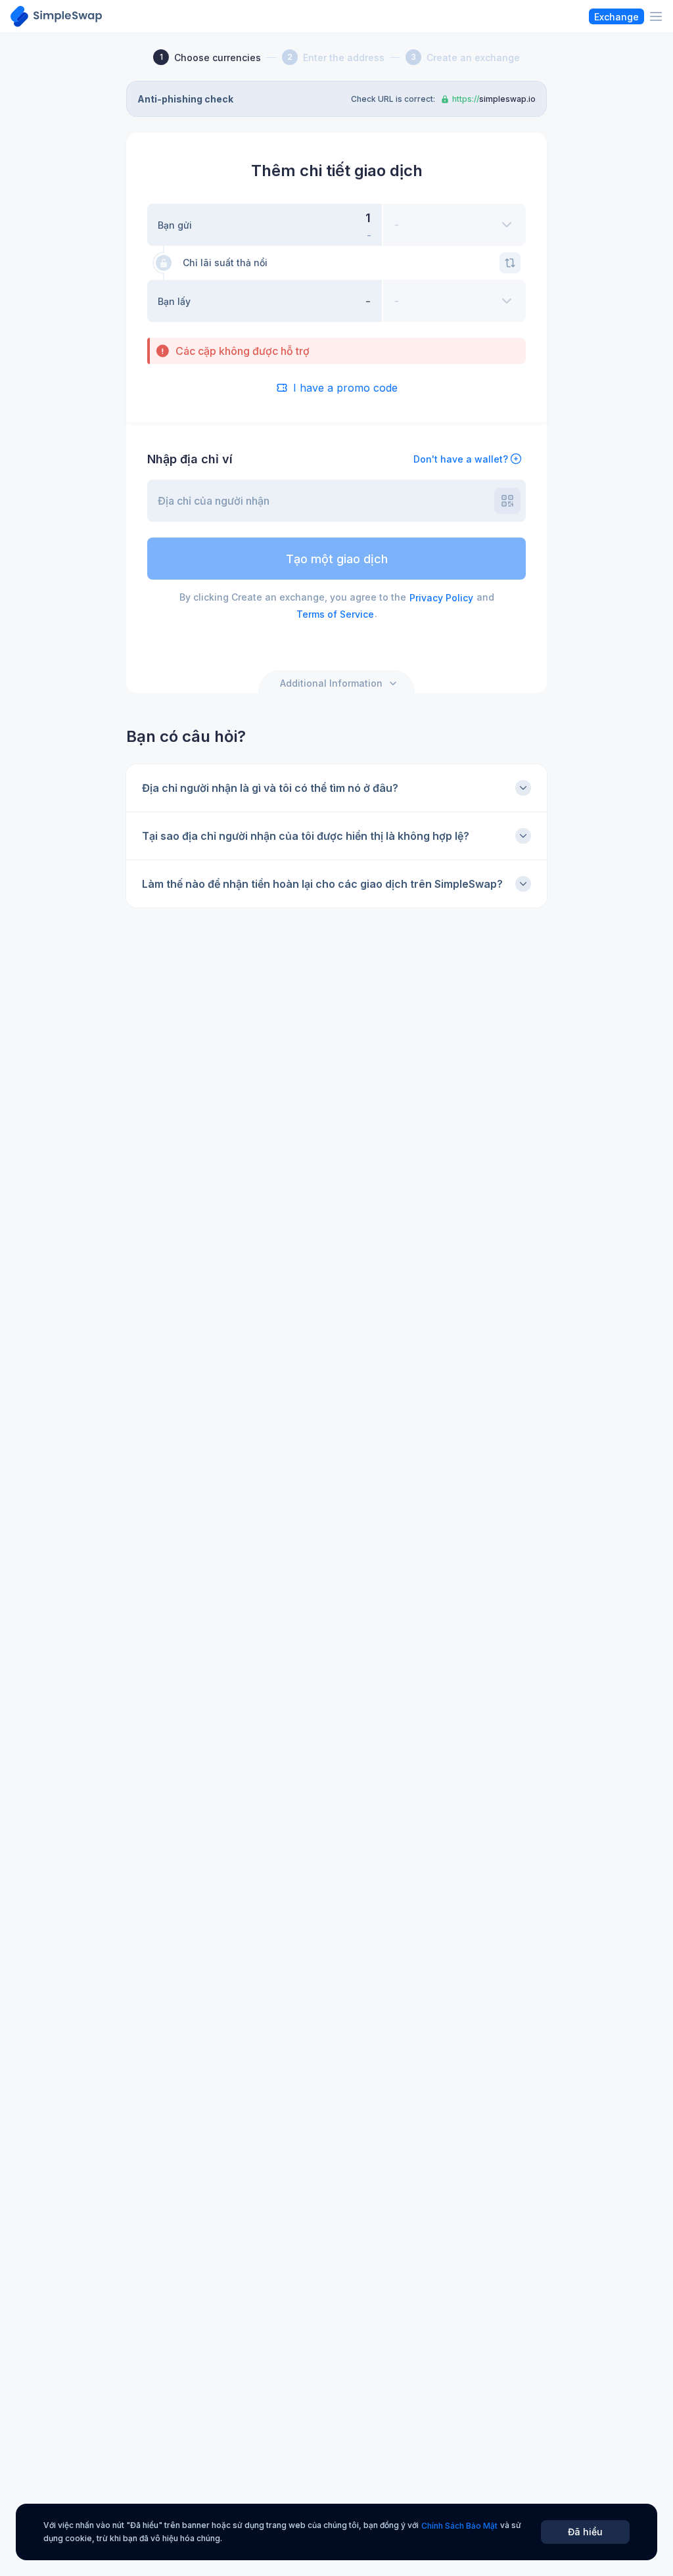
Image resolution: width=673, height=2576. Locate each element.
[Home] (56, 16)
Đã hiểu (585, 2532)
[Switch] (510, 263)
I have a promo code (345, 388)
